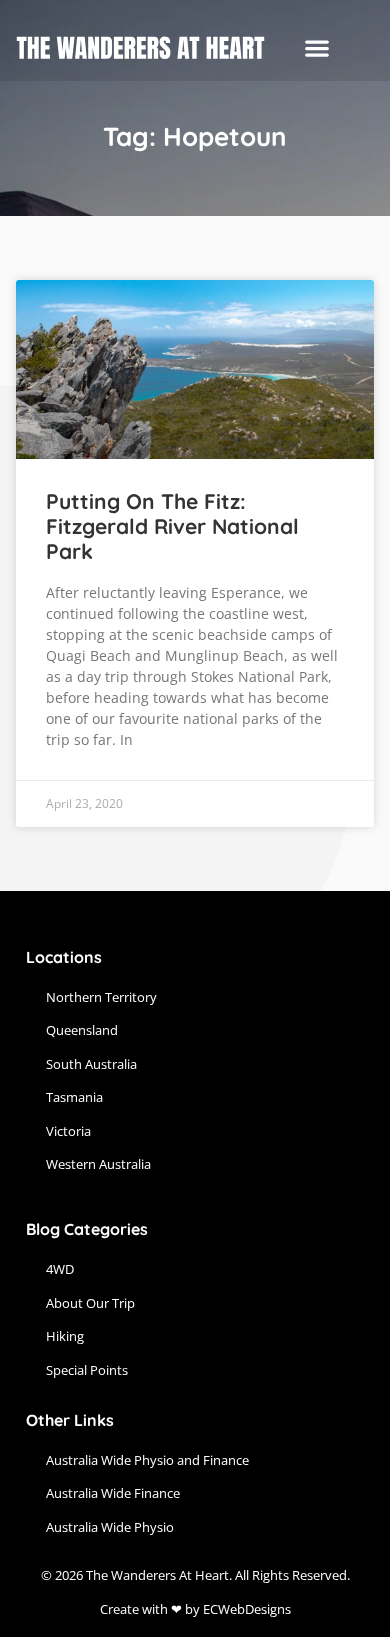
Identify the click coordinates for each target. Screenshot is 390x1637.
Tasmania (74, 1097)
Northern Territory (101, 997)
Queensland (82, 1030)
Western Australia (98, 1164)
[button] (316, 48)
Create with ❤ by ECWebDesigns (195, 1609)
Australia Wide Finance (113, 1493)
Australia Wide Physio (110, 1527)
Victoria (68, 1131)
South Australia (91, 1064)
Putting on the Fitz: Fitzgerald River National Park (172, 526)
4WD (60, 1269)
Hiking (65, 1336)
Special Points (87, 1370)
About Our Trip (90, 1303)
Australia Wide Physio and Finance (147, 1460)
